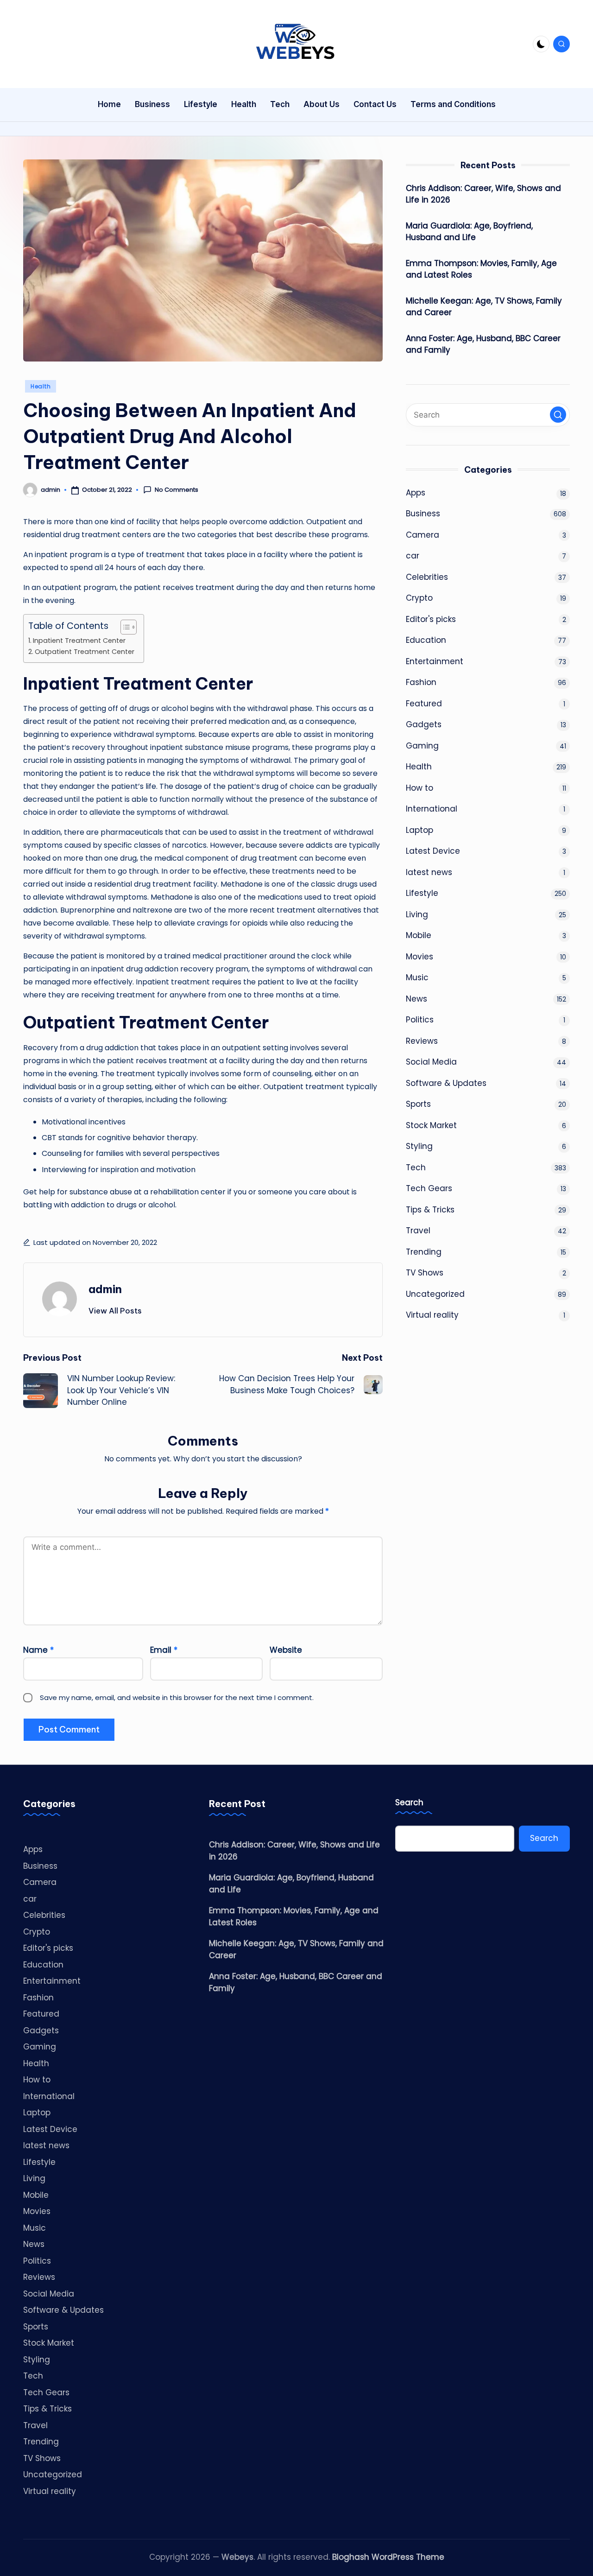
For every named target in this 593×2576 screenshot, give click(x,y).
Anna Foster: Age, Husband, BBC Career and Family (483, 344)
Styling (419, 1147)
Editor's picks (431, 619)
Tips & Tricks (430, 1210)
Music (417, 978)
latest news (429, 872)
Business (423, 514)
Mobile (419, 936)
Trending (424, 1252)
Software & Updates (446, 1083)
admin (105, 1289)
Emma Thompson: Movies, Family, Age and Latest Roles (481, 269)
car (413, 556)
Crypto (419, 598)
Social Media (431, 1062)
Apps (416, 493)
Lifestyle (422, 894)
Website (286, 1650)
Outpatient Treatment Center (85, 652)
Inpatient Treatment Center (79, 641)
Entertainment (435, 661)
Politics (420, 1020)
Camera (423, 535)
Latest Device (433, 851)
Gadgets (424, 725)
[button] (115, 1311)
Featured (424, 704)
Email (164, 1650)
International (432, 809)
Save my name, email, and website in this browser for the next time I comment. (177, 1697)
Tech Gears (429, 1189)
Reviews (422, 1041)
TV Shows (425, 1273)
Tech (416, 1167)
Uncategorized (435, 1294)
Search (409, 1803)
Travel (418, 1231)
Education (426, 641)
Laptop (420, 830)
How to (420, 788)
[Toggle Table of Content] (124, 627)
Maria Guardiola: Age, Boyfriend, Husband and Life (469, 232)
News (416, 999)
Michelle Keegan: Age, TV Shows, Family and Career (484, 307)
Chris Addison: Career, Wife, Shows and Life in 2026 (483, 194)
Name (38, 1650)
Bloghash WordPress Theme (388, 2557)
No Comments (177, 490)
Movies (420, 957)
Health (41, 386)
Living (417, 914)
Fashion (421, 683)
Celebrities (427, 577)
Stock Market (431, 1125)
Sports (418, 1104)
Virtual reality (432, 1315)
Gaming (422, 746)
